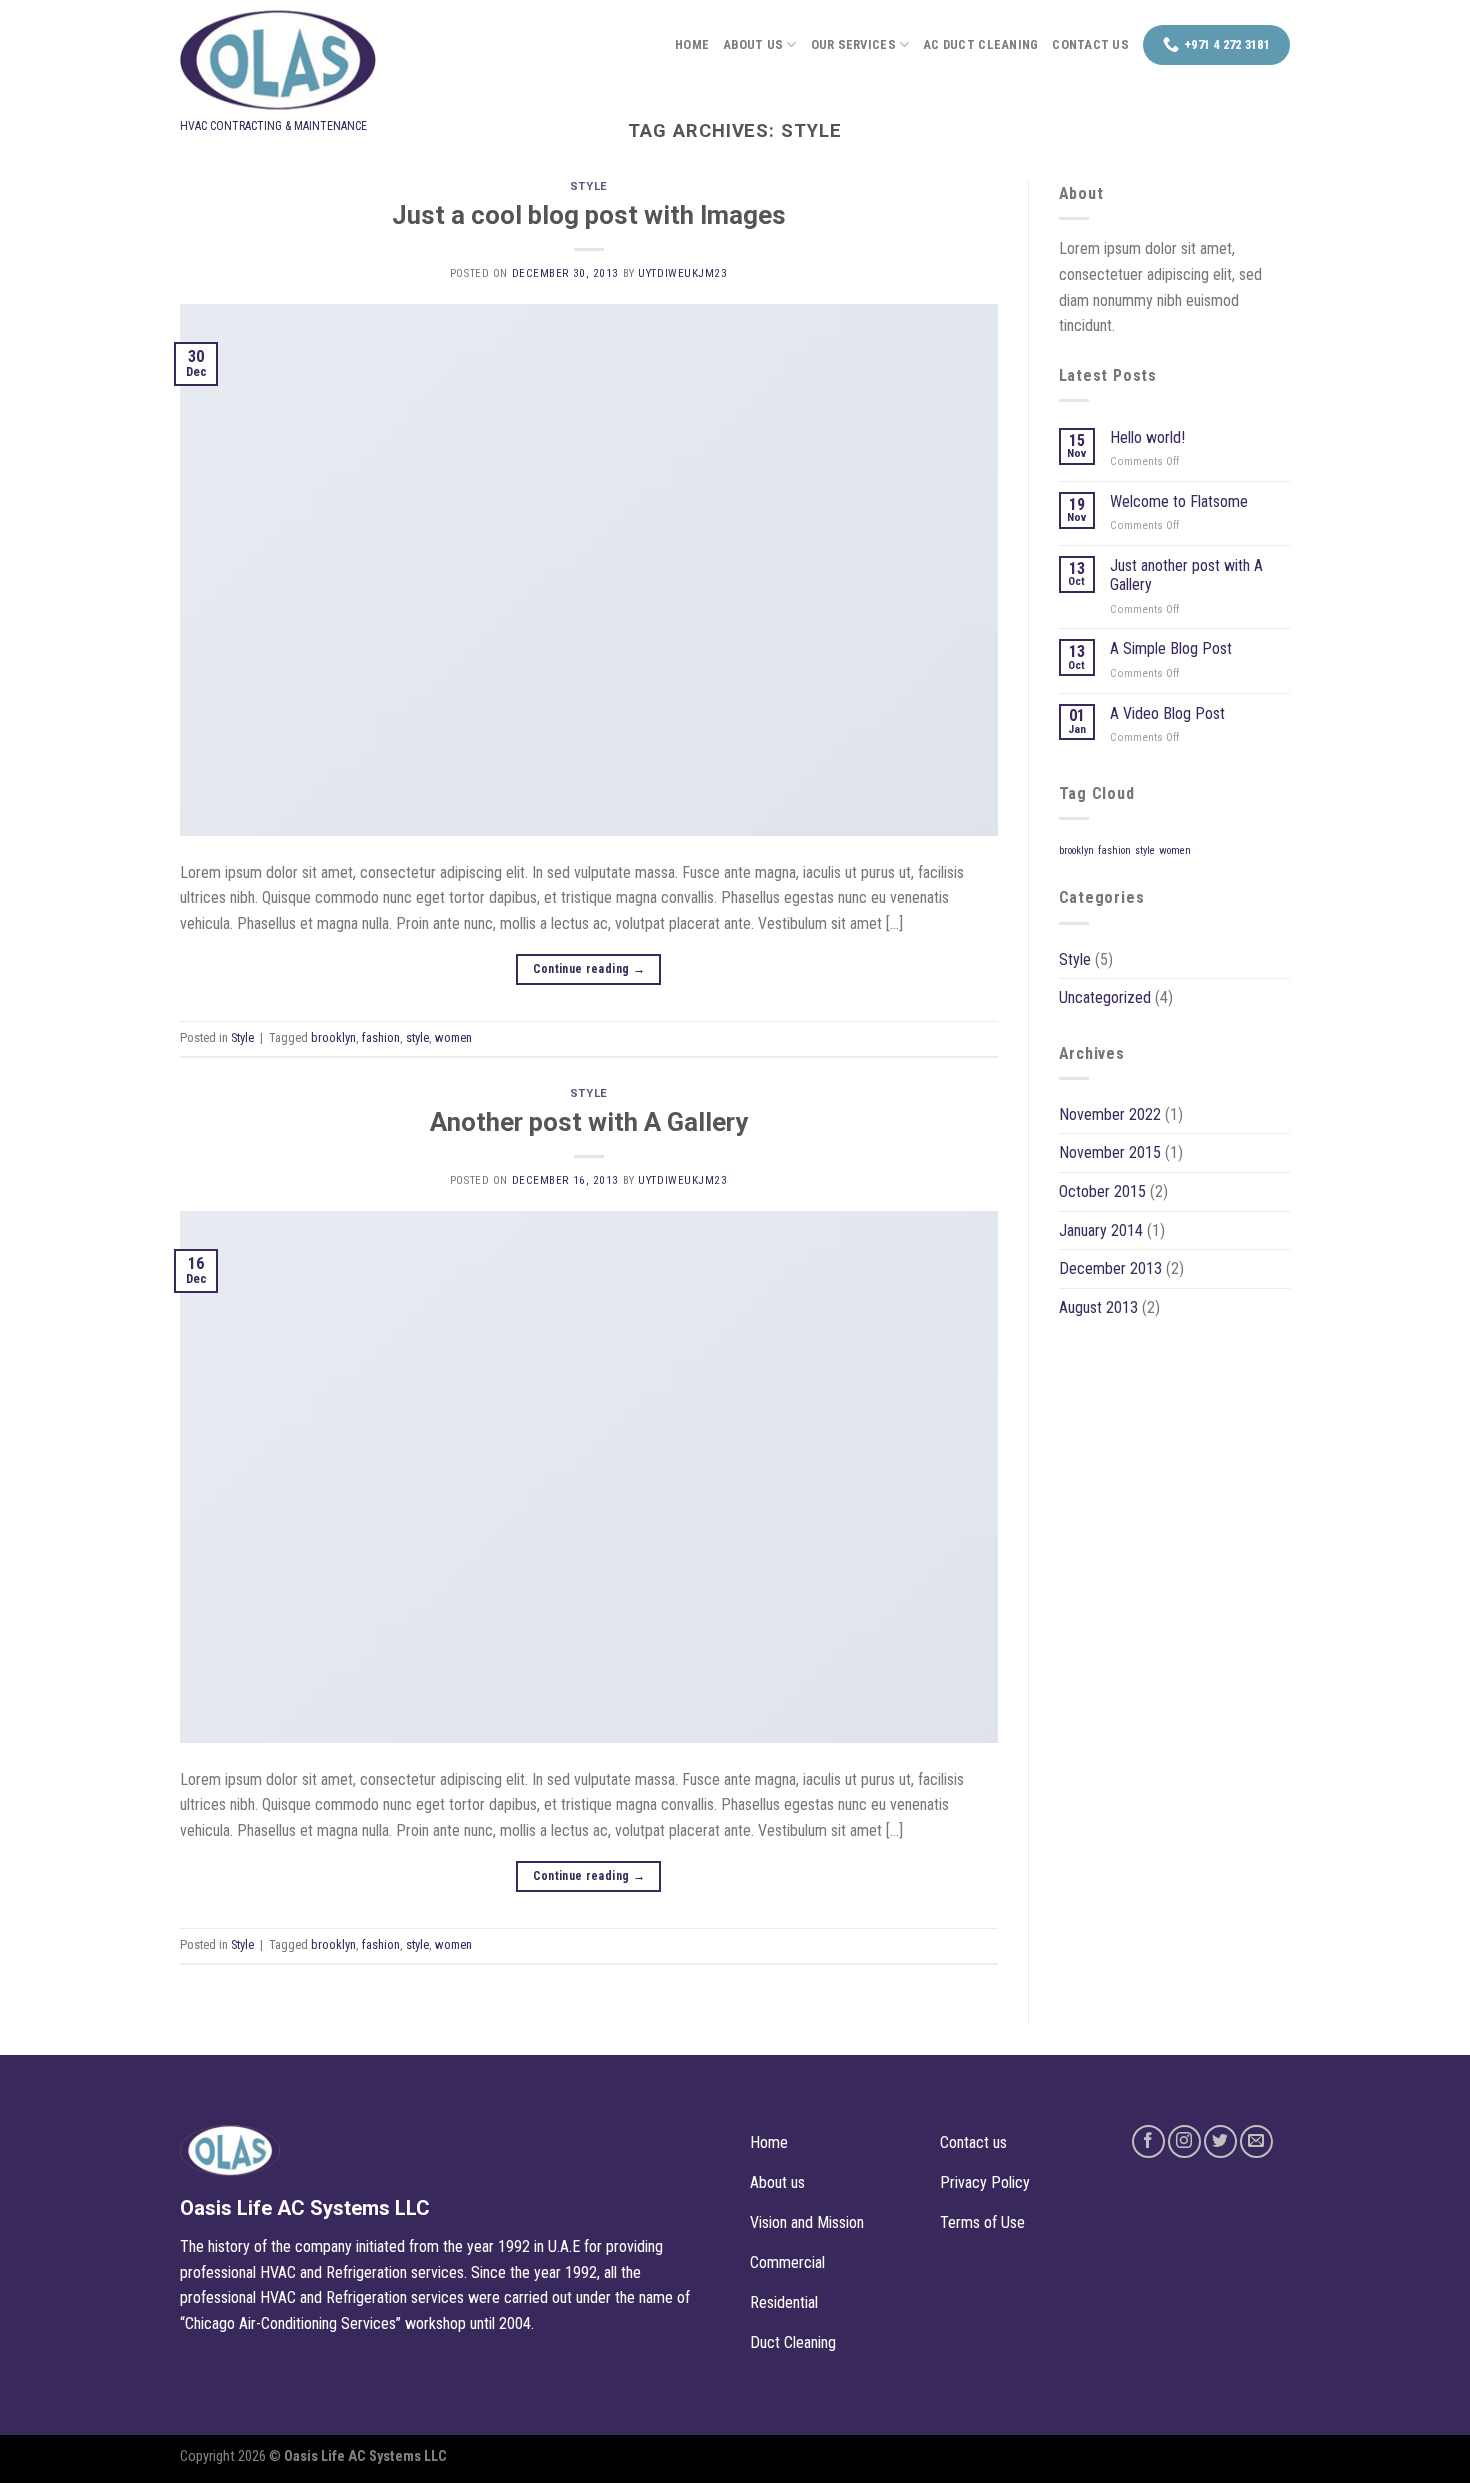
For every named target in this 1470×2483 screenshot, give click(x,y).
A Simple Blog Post (1171, 648)
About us (753, 44)
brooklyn (333, 1037)
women (453, 1037)
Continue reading (589, 969)
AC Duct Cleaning (980, 44)
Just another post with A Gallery (1186, 575)
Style (589, 186)
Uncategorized (1105, 997)
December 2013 (1110, 1268)
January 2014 (1101, 1230)
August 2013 (1098, 1307)
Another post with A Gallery (589, 1122)
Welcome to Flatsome (1179, 501)
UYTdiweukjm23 (682, 273)
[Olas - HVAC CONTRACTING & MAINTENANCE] (330, 60)
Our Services (853, 44)
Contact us (1090, 44)
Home (692, 44)
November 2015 (1110, 1152)
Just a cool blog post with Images (589, 215)
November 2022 (1110, 1114)
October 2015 (1102, 1191)
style (417, 1037)
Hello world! (1147, 437)
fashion (381, 1037)
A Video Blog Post (1167, 713)
